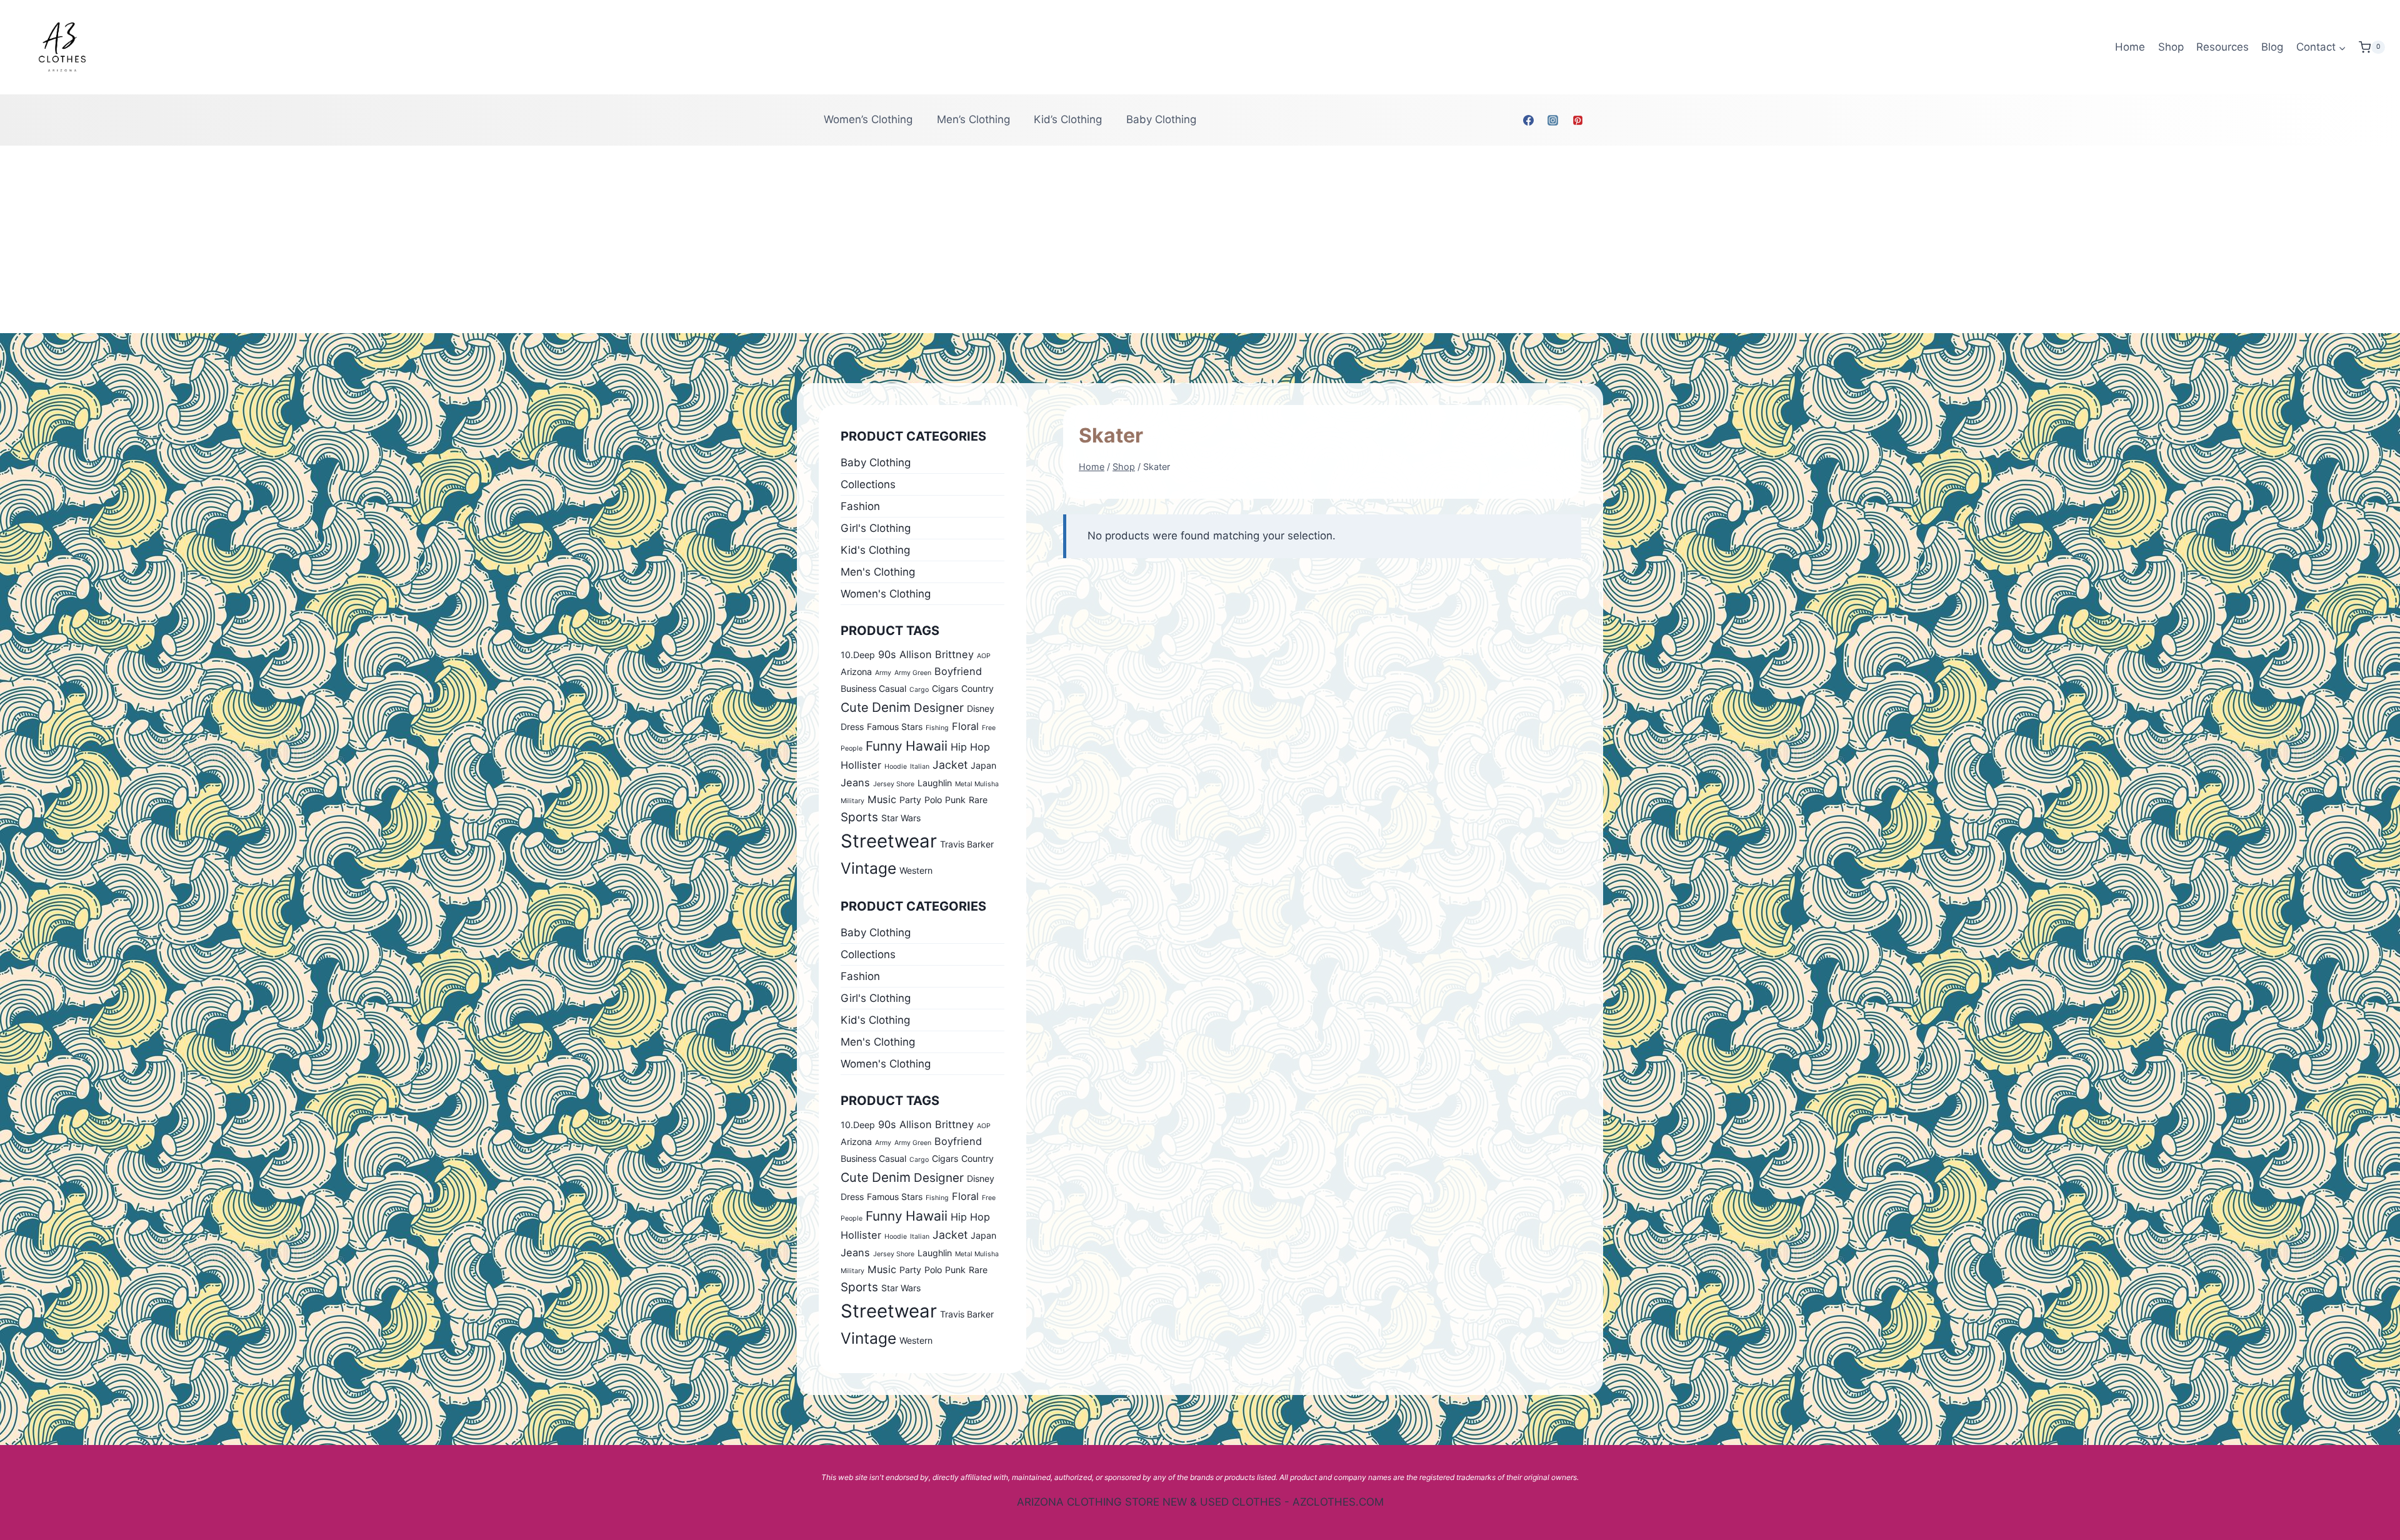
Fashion (860, 506)
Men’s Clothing (973, 119)
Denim (891, 707)
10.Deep (858, 655)
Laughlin (935, 783)
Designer (939, 708)
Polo (933, 800)
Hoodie (896, 767)
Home (2130, 47)
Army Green (913, 673)
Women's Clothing (886, 594)
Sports (859, 817)
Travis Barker (967, 844)
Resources (2222, 47)
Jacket (950, 765)
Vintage (868, 868)
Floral (965, 726)
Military (852, 801)
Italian (920, 767)
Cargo (919, 690)
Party (910, 800)
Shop (2171, 47)
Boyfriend (958, 671)
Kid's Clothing (875, 550)
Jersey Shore (894, 784)
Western (916, 870)
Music (882, 799)
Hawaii (927, 746)
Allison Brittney (937, 654)
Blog (2272, 47)
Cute (855, 707)
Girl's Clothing (876, 528)
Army (883, 673)
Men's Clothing (878, 572)
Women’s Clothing (868, 119)
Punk (955, 800)
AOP (984, 656)
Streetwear (889, 841)
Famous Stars (895, 727)
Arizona (856, 672)
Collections (868, 484)
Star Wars (901, 818)
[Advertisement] (1200, 239)
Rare (978, 800)
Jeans (855, 782)
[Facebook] (1529, 120)
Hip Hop (970, 747)
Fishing (937, 728)
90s (887, 654)
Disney (981, 708)
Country (977, 688)
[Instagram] (1553, 120)
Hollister (861, 765)
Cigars (945, 688)
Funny (884, 746)
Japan (983, 765)
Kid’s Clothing (1068, 119)
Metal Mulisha (977, 784)
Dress (852, 727)
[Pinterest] (1577, 120)
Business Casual (873, 688)
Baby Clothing (1161, 119)
